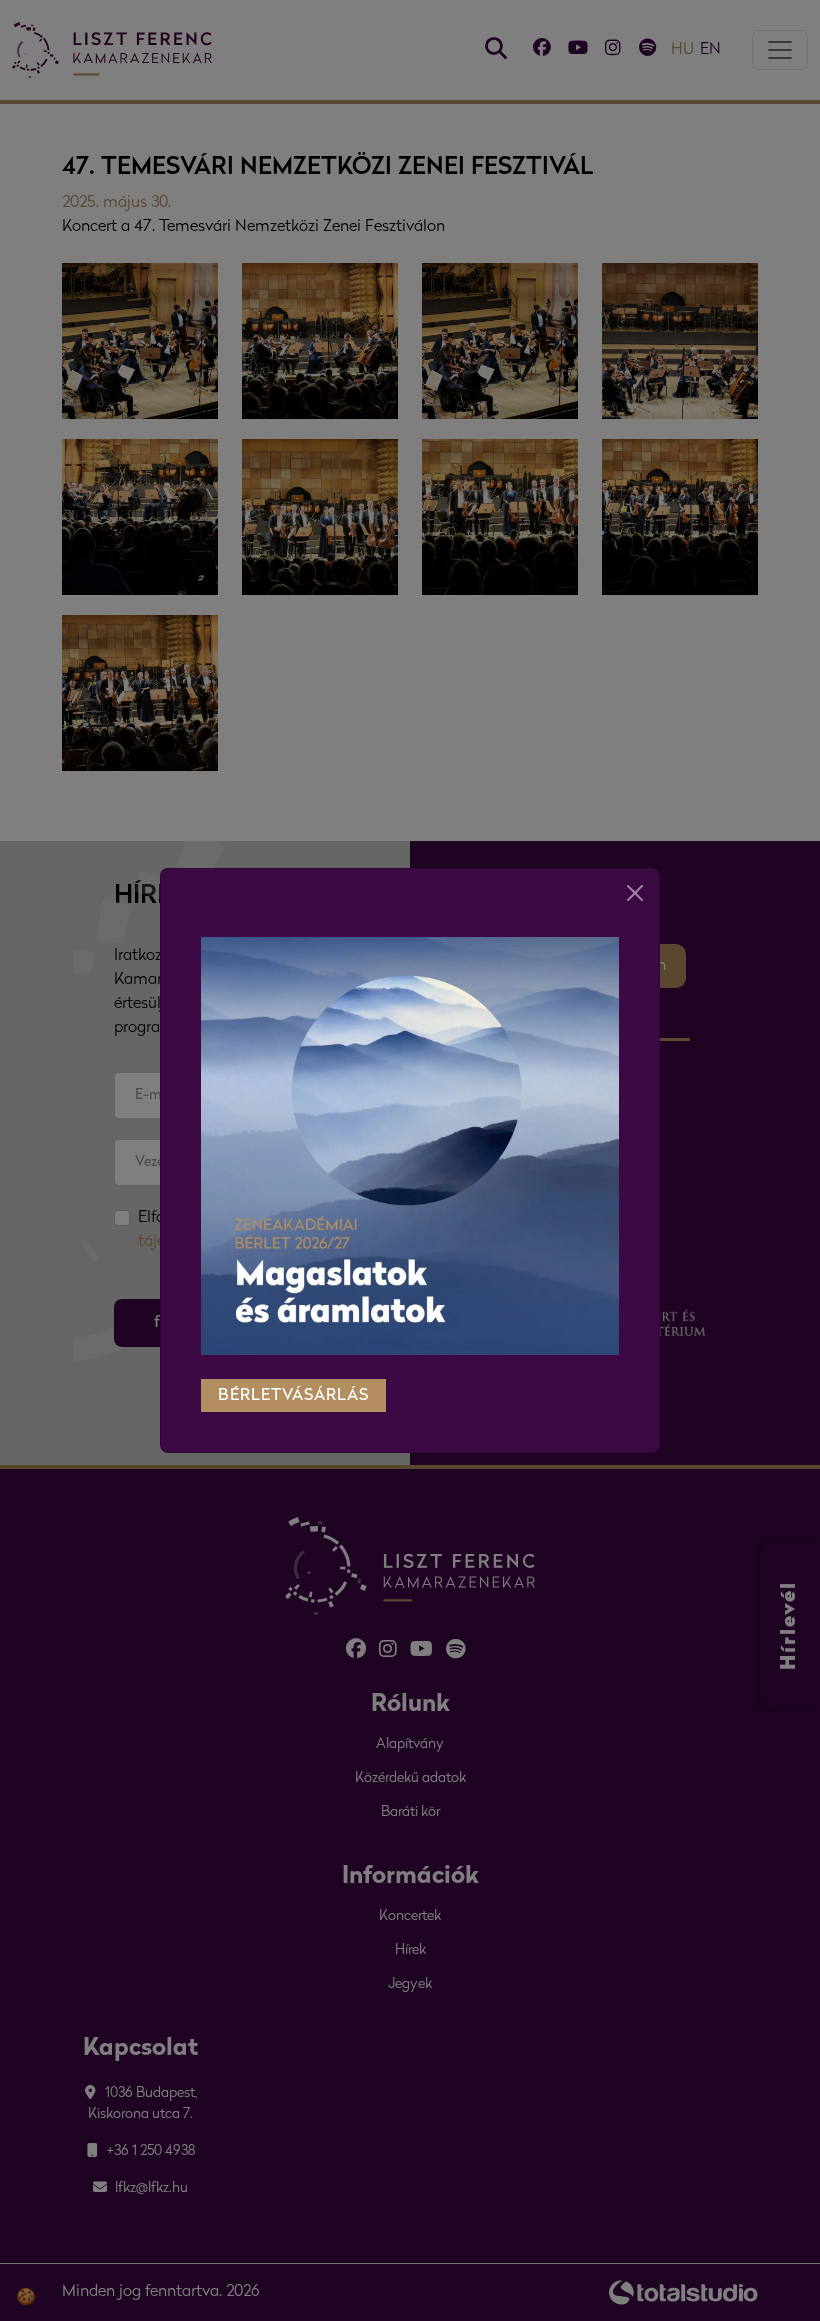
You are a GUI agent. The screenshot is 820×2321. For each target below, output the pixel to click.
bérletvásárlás (293, 1396)
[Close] (635, 893)
